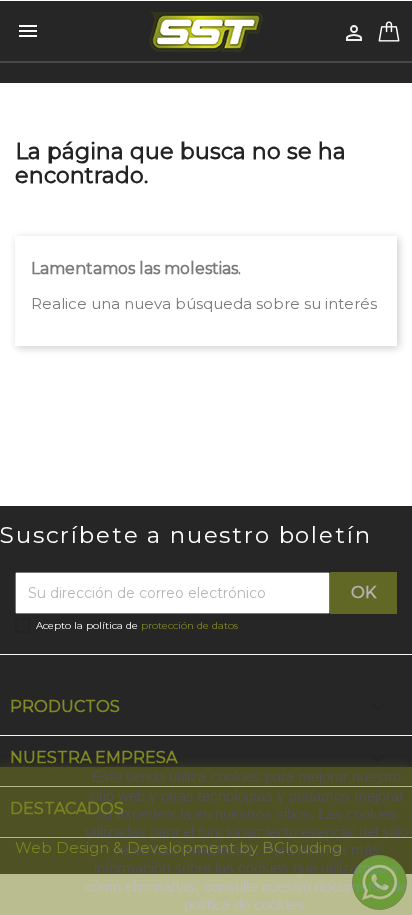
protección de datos (189, 625)
